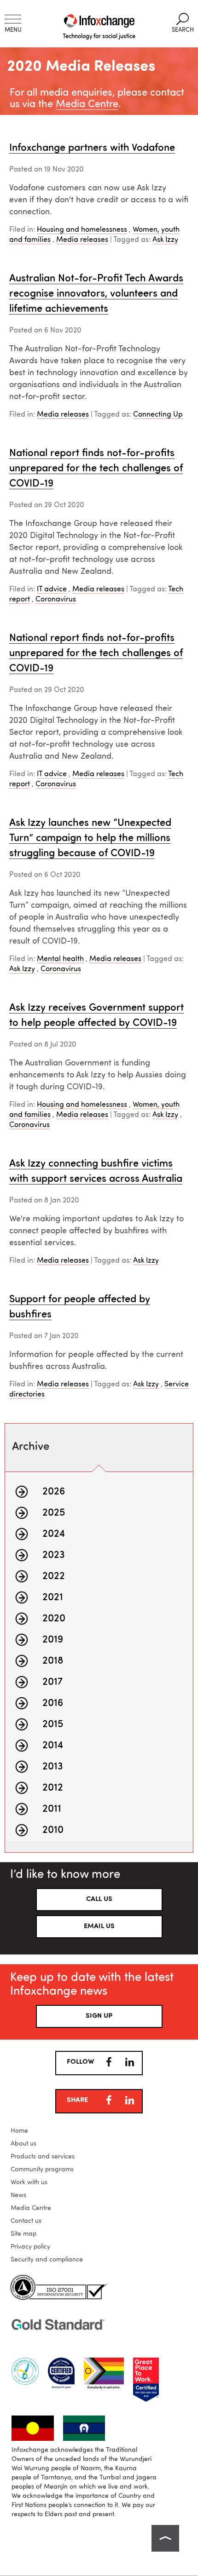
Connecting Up (158, 415)
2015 (53, 1724)
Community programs (42, 2170)
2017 (52, 1682)
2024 (54, 1534)
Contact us (26, 2221)
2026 (54, 1492)
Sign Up (99, 2016)
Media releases (82, 240)
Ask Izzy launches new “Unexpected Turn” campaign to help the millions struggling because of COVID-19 (90, 838)
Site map (23, 2234)
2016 (53, 1703)
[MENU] (13, 19)
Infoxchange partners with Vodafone (92, 148)
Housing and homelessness (82, 230)
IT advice (52, 590)
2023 (54, 1555)
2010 (53, 1830)
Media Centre (87, 104)
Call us (99, 1899)
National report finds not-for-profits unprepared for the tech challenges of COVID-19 (96, 469)
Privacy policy (30, 2247)
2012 (53, 1788)
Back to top (165, 2538)
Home (19, 2131)
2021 (53, 1597)
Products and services (43, 2157)
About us (23, 2144)
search (183, 23)
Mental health (60, 959)
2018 (53, 1661)
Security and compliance (47, 2260)
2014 (53, 1746)
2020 (54, 1619)
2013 (53, 1767)
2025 (54, 1513)
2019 (53, 1640)
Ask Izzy (165, 240)
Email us (99, 1926)
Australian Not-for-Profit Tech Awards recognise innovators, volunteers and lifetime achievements (96, 294)
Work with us (29, 2182)
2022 (54, 1576)
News (18, 2195)
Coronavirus (56, 600)
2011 (52, 1809)
